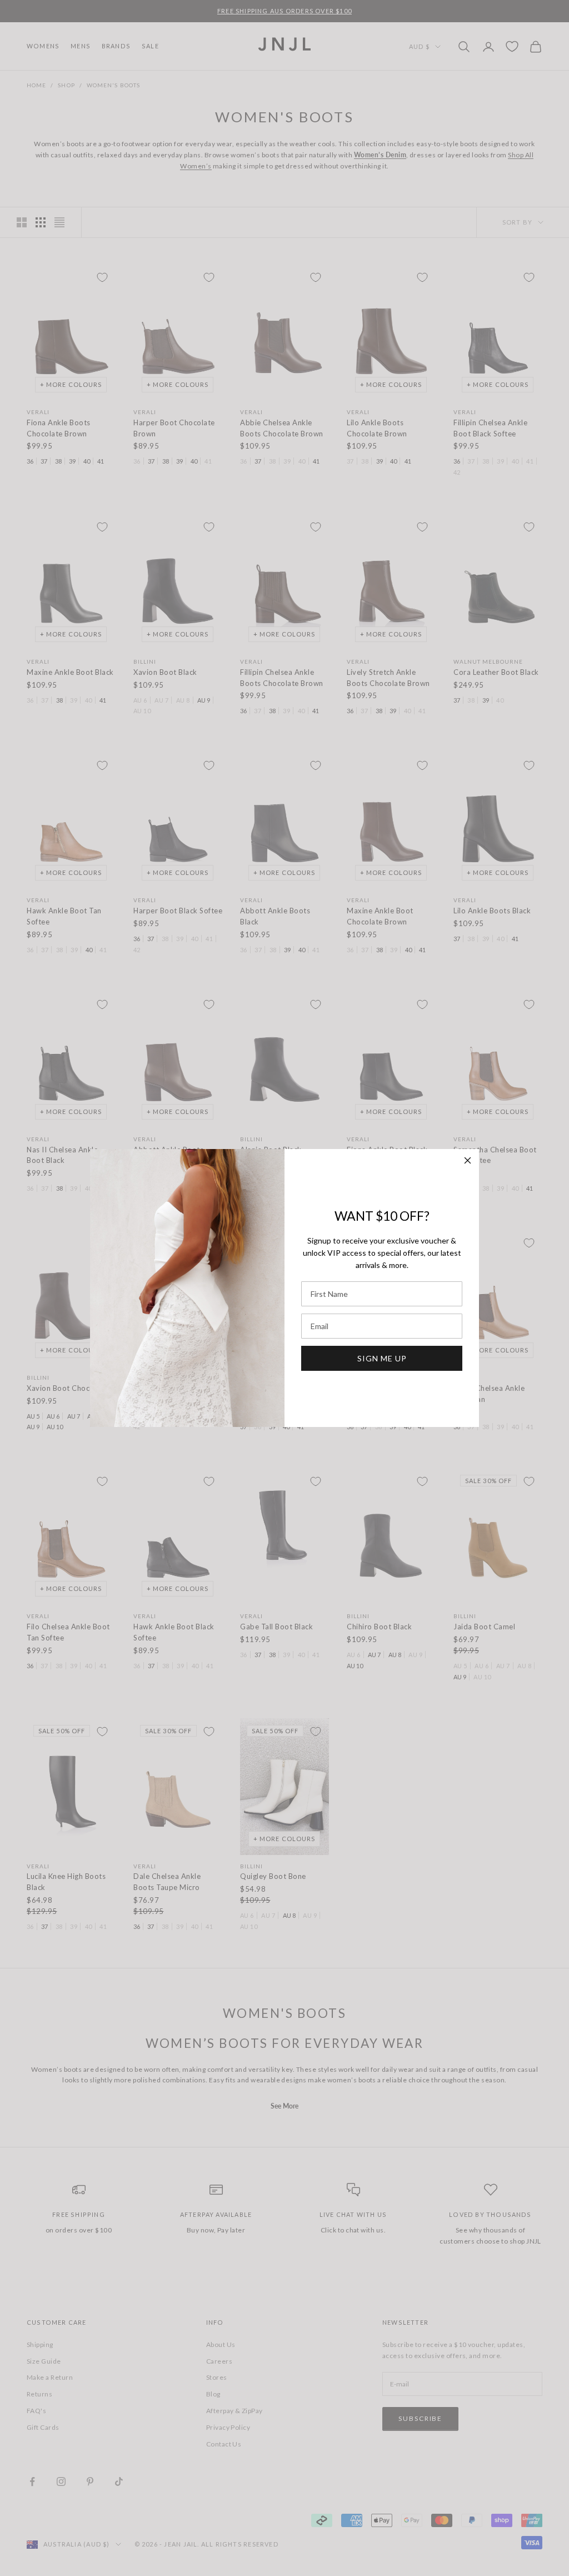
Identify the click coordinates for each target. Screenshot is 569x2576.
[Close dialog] (468, 1160)
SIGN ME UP (382, 1358)
